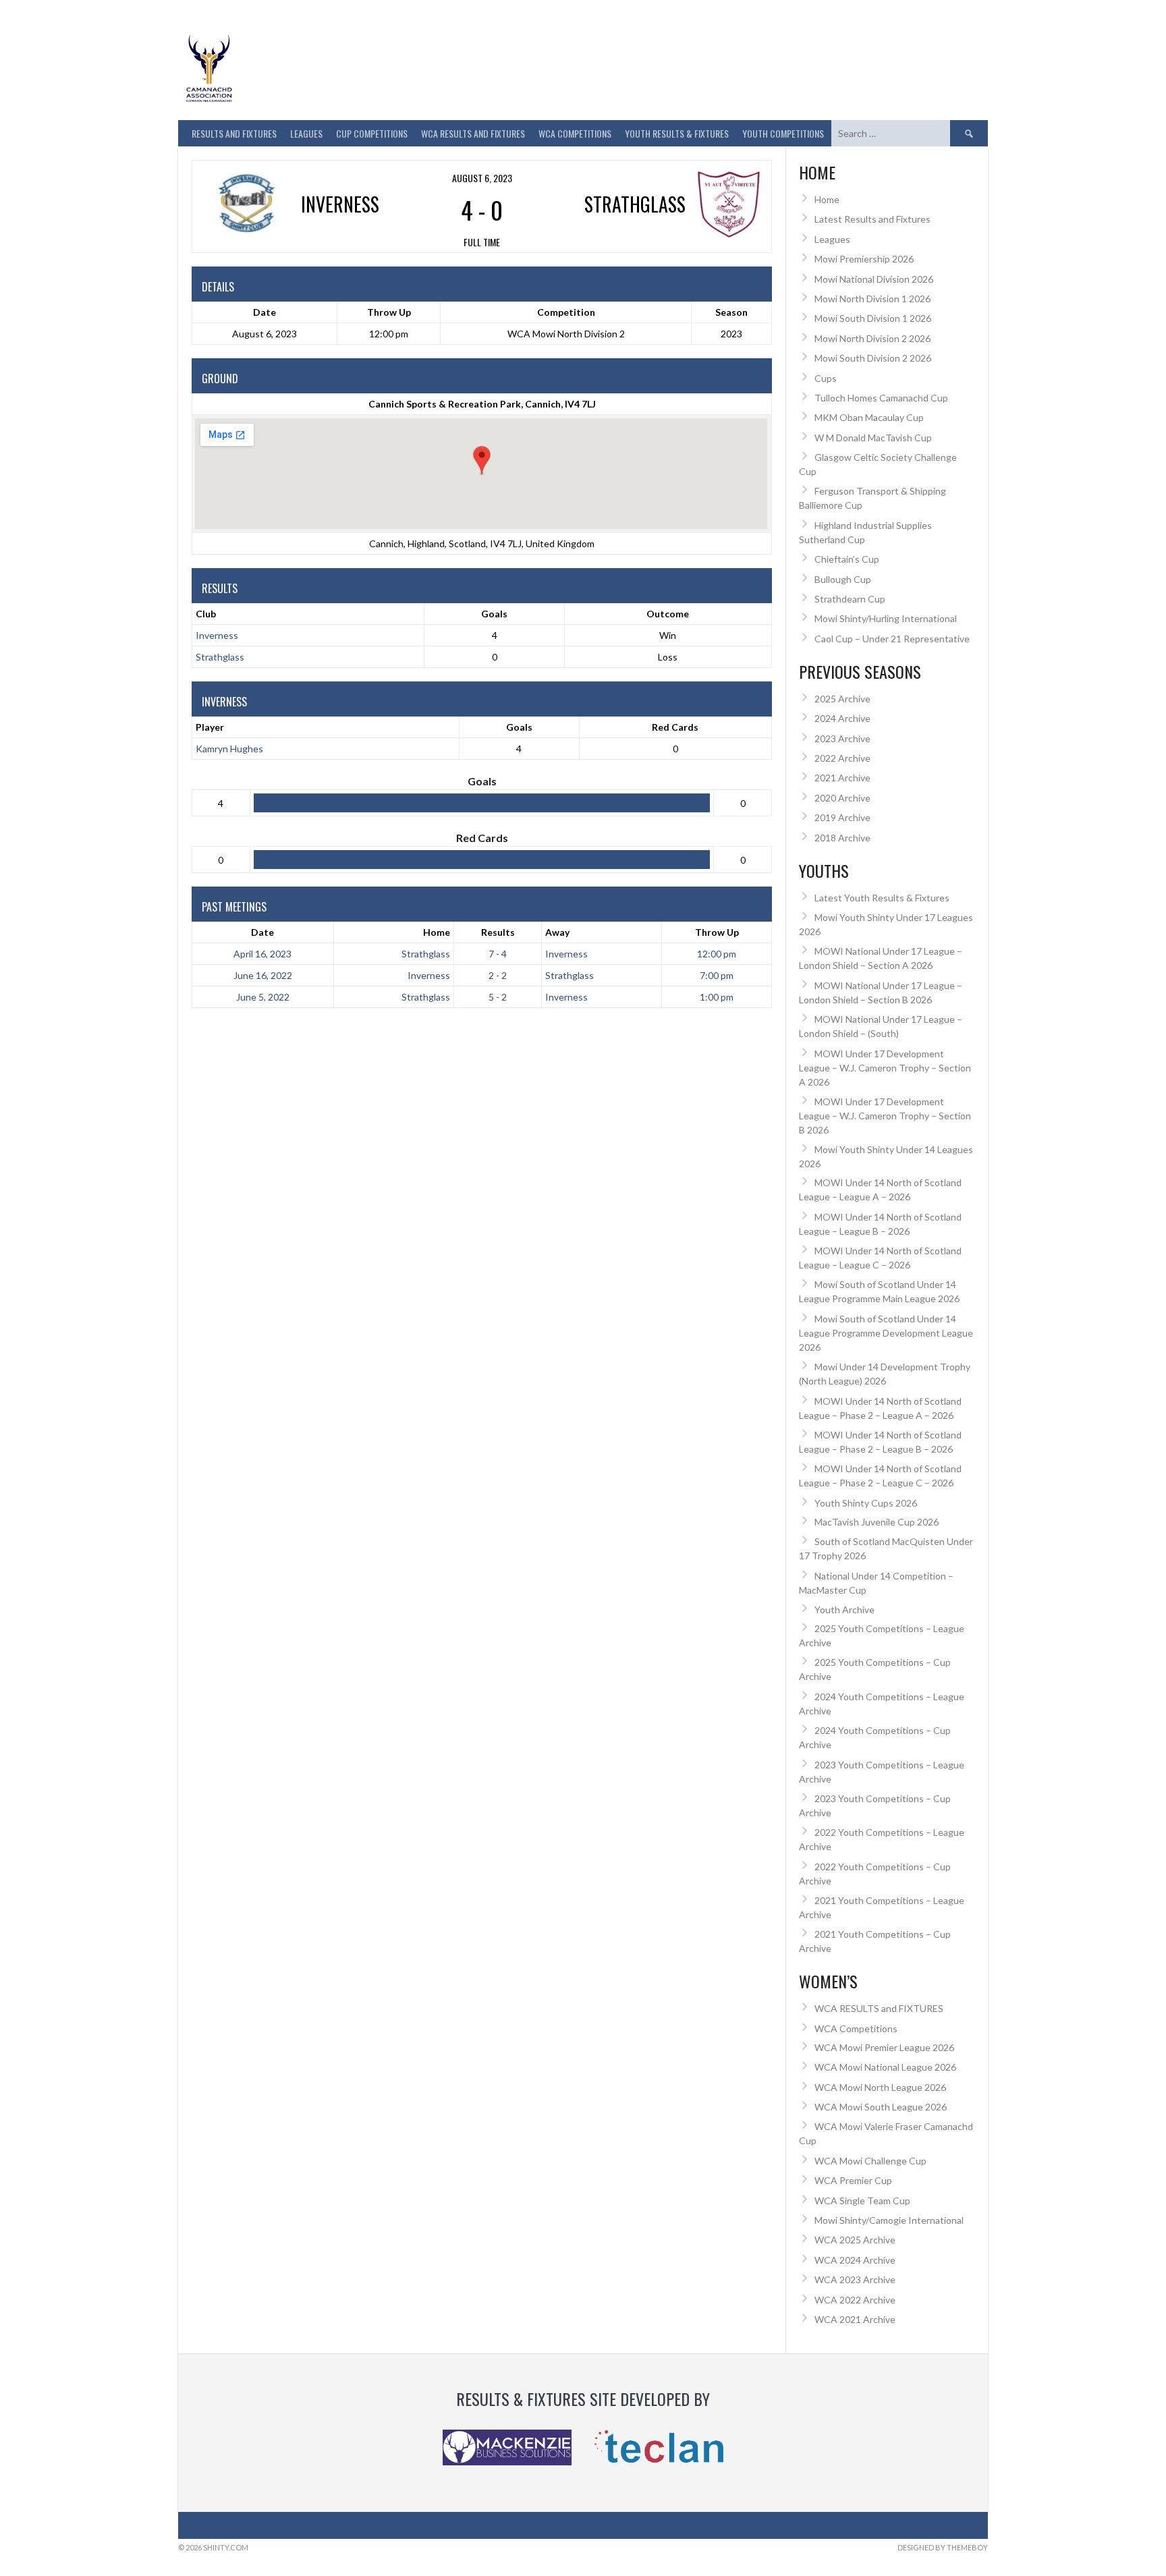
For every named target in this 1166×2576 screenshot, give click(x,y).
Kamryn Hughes (229, 749)
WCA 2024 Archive (855, 2260)
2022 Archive (842, 758)
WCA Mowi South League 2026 (881, 2107)
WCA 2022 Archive (855, 2300)
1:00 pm (717, 997)
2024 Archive (842, 718)
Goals (519, 727)
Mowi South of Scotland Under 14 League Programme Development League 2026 (886, 1333)
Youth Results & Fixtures (677, 133)
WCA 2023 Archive (855, 2279)
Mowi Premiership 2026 (864, 259)
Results (498, 932)
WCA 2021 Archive (855, 2319)
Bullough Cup (843, 579)
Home (437, 932)
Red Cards (675, 727)
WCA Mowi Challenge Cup (870, 2161)
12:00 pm (717, 954)
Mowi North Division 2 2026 (872, 338)
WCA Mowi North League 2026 (880, 2087)
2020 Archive (842, 798)
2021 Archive (842, 778)
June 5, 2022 (263, 997)
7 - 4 (498, 954)
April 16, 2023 (262, 954)
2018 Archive (842, 838)
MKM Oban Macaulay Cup (869, 417)
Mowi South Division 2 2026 (873, 358)
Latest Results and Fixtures (872, 219)
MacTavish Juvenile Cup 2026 (877, 1522)
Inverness (217, 635)
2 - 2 (498, 975)
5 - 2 (498, 997)
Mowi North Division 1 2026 (872, 299)
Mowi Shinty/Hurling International (886, 618)
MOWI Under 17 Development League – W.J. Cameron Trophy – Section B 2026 (885, 1116)
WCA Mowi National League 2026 (885, 2067)
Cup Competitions (372, 133)
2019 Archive (842, 817)
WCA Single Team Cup (862, 2201)
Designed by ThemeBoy (943, 2547)
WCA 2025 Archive (855, 2240)
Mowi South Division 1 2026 (873, 318)
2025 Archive (842, 699)
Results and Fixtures (234, 133)
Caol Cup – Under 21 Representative (892, 639)
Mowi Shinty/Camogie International (889, 2220)
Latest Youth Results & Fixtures (882, 898)
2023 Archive (842, 738)
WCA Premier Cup (853, 2180)
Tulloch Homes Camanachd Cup (881, 398)
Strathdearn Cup (850, 599)
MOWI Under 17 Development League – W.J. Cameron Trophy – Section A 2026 (885, 1068)
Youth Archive (844, 1609)
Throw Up (717, 932)
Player (210, 727)
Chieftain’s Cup (847, 559)
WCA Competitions (856, 2028)
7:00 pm (717, 975)
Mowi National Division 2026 (874, 279)
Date (262, 932)
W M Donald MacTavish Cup (873, 438)
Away (557, 932)
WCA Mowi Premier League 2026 (884, 2047)
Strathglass (220, 657)
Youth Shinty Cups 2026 (866, 1503)
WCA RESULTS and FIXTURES (473, 133)
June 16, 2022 (263, 975)
